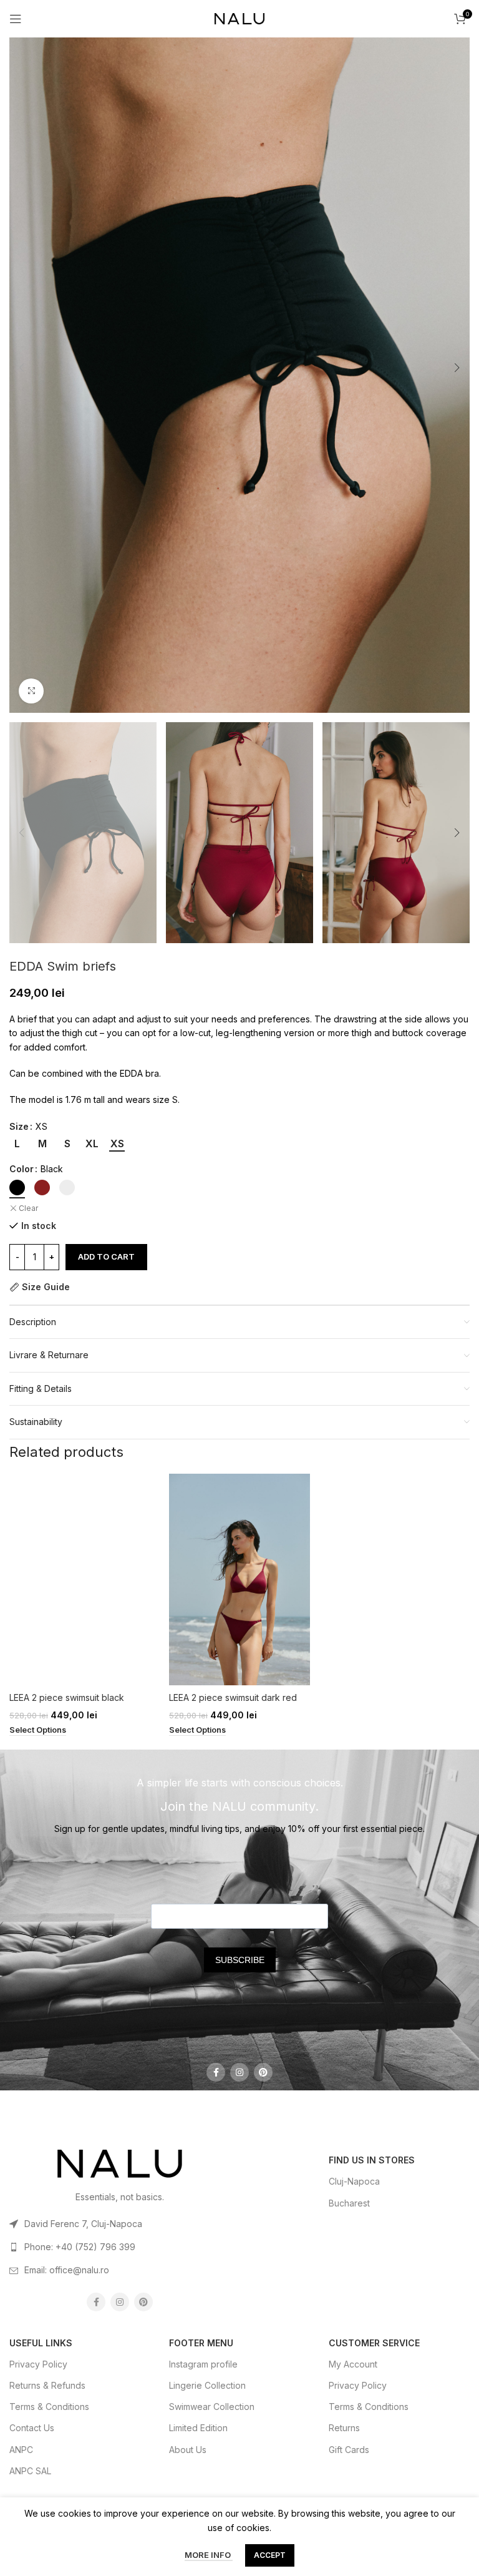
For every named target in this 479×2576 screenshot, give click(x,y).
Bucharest (349, 2203)
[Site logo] (239, 18)
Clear (28, 1208)
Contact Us (32, 2428)
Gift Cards (349, 2450)
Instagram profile (203, 2364)
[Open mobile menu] (16, 19)
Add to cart (106, 1256)
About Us (188, 2450)
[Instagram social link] (239, 2072)
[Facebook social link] (216, 2072)
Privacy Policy (38, 2364)
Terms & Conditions (49, 2407)
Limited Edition (198, 2428)
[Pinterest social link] (263, 2072)
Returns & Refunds (47, 2385)
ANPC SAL (30, 2471)
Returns (344, 2428)
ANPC (21, 2450)
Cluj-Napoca (354, 2181)
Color (22, 1169)
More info (209, 2555)
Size (19, 1126)
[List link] (120, 2224)
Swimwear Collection (212, 2407)
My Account (353, 2364)
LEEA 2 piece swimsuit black (67, 1697)
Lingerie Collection (207, 2385)
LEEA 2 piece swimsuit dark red (233, 1697)
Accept (270, 2555)
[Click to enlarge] (31, 691)
